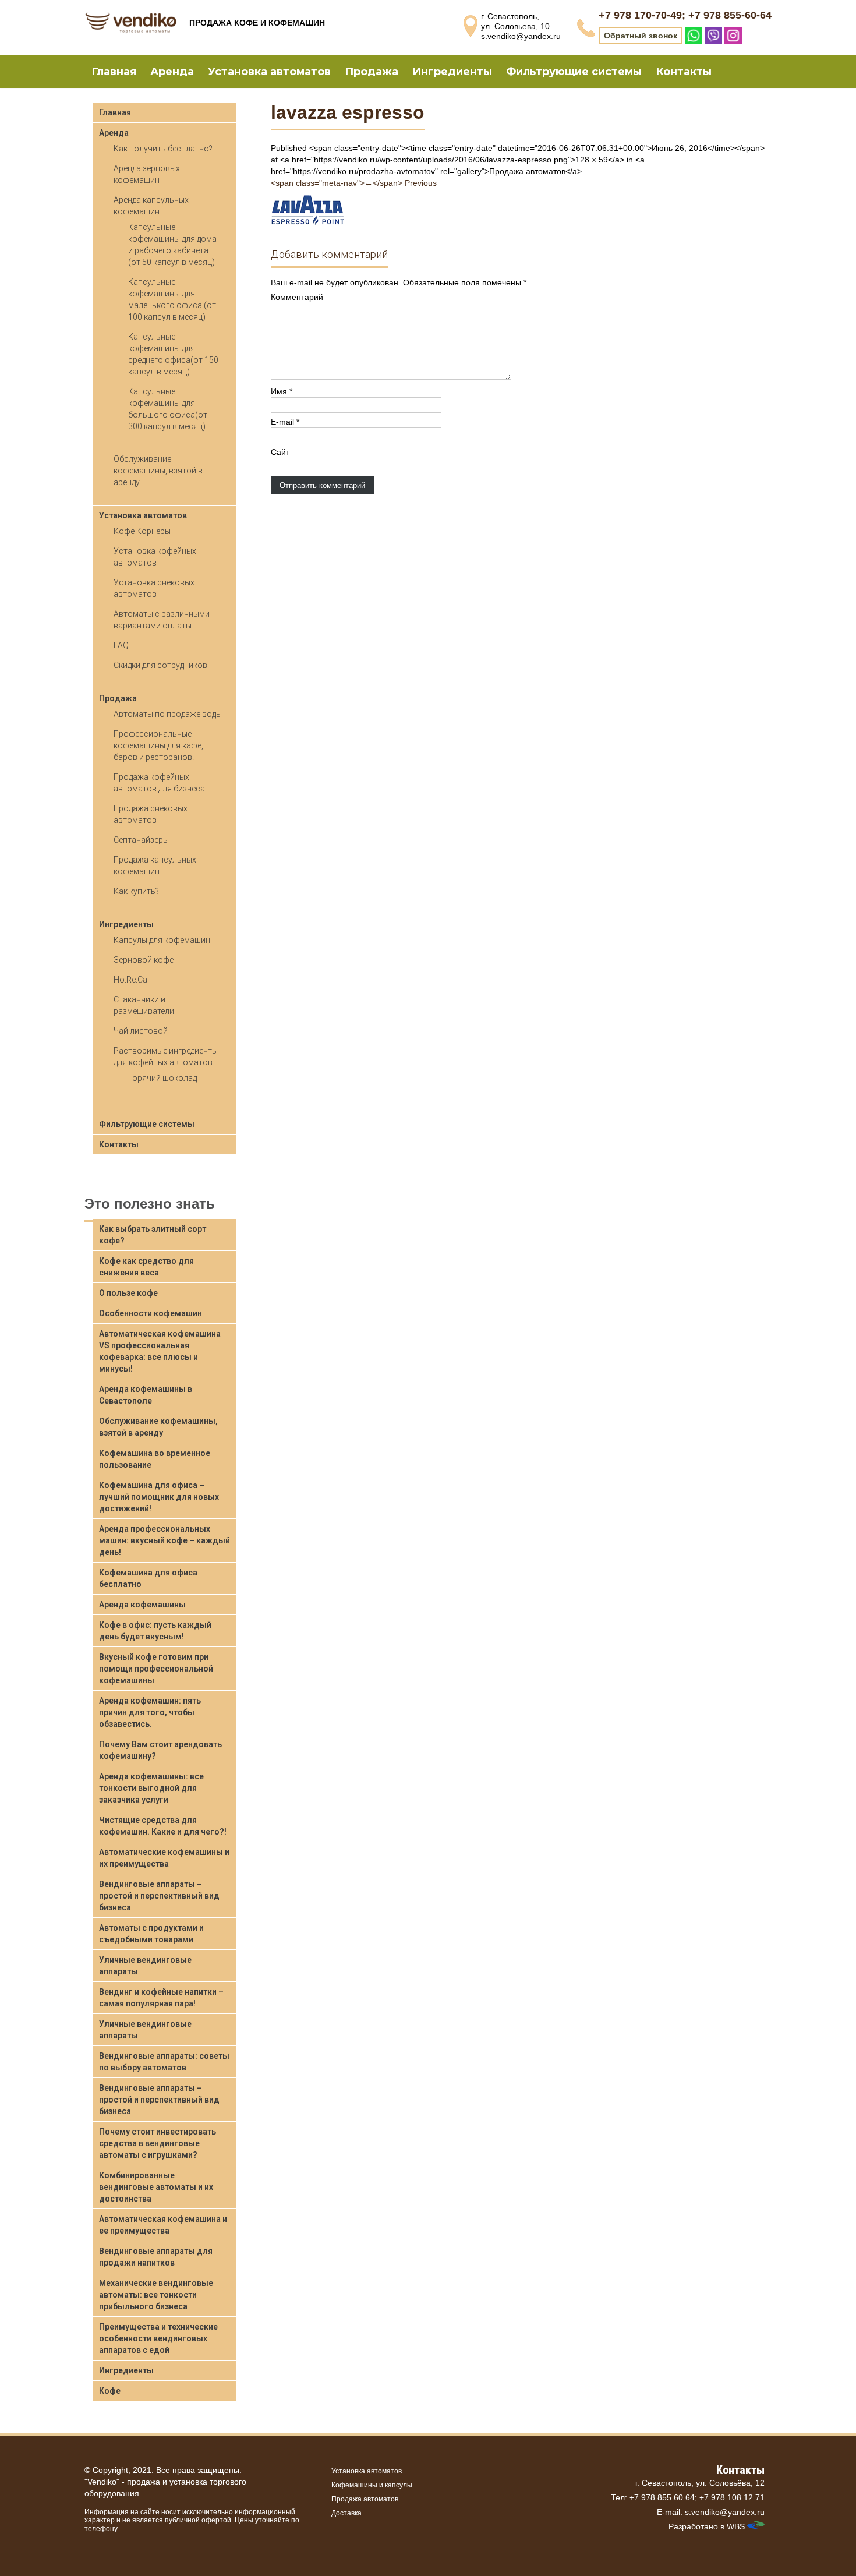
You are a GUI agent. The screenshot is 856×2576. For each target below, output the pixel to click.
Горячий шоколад (162, 1078)
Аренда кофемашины (142, 1605)
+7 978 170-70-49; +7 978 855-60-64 (685, 15)
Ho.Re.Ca (130, 980)
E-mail (285, 422)
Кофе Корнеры (142, 531)
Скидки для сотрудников (160, 665)
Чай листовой (141, 1031)
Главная (114, 72)
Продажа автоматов (365, 2499)
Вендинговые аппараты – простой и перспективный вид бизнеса (159, 1896)
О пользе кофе (128, 1293)
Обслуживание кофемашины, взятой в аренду (158, 471)
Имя (282, 391)
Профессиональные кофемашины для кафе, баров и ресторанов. (158, 745)
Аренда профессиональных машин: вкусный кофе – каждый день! (165, 1540)
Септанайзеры (141, 840)
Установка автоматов (269, 72)
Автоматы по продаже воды (168, 714)
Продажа (372, 72)
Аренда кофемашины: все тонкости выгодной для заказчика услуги (151, 1788)
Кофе (110, 2391)
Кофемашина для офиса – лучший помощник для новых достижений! (159, 1497)
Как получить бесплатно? (163, 149)
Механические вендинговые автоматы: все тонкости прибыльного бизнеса (156, 2295)
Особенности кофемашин (151, 1313)
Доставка (346, 2513)
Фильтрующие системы (574, 72)
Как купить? (136, 891)
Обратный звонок (641, 36)
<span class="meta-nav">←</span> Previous (354, 183)
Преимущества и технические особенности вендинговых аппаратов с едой (158, 2338)
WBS (736, 2526)
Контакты (684, 72)
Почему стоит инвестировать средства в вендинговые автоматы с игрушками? (158, 2143)
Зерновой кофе (144, 960)
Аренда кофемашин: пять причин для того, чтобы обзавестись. (150, 1712)
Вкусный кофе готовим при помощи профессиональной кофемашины (156, 1669)
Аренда (172, 72)
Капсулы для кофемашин (162, 940)
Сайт (280, 452)
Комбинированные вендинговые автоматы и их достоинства (156, 2187)
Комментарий (297, 297)
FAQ (121, 645)
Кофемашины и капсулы (372, 2485)
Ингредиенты (452, 72)
